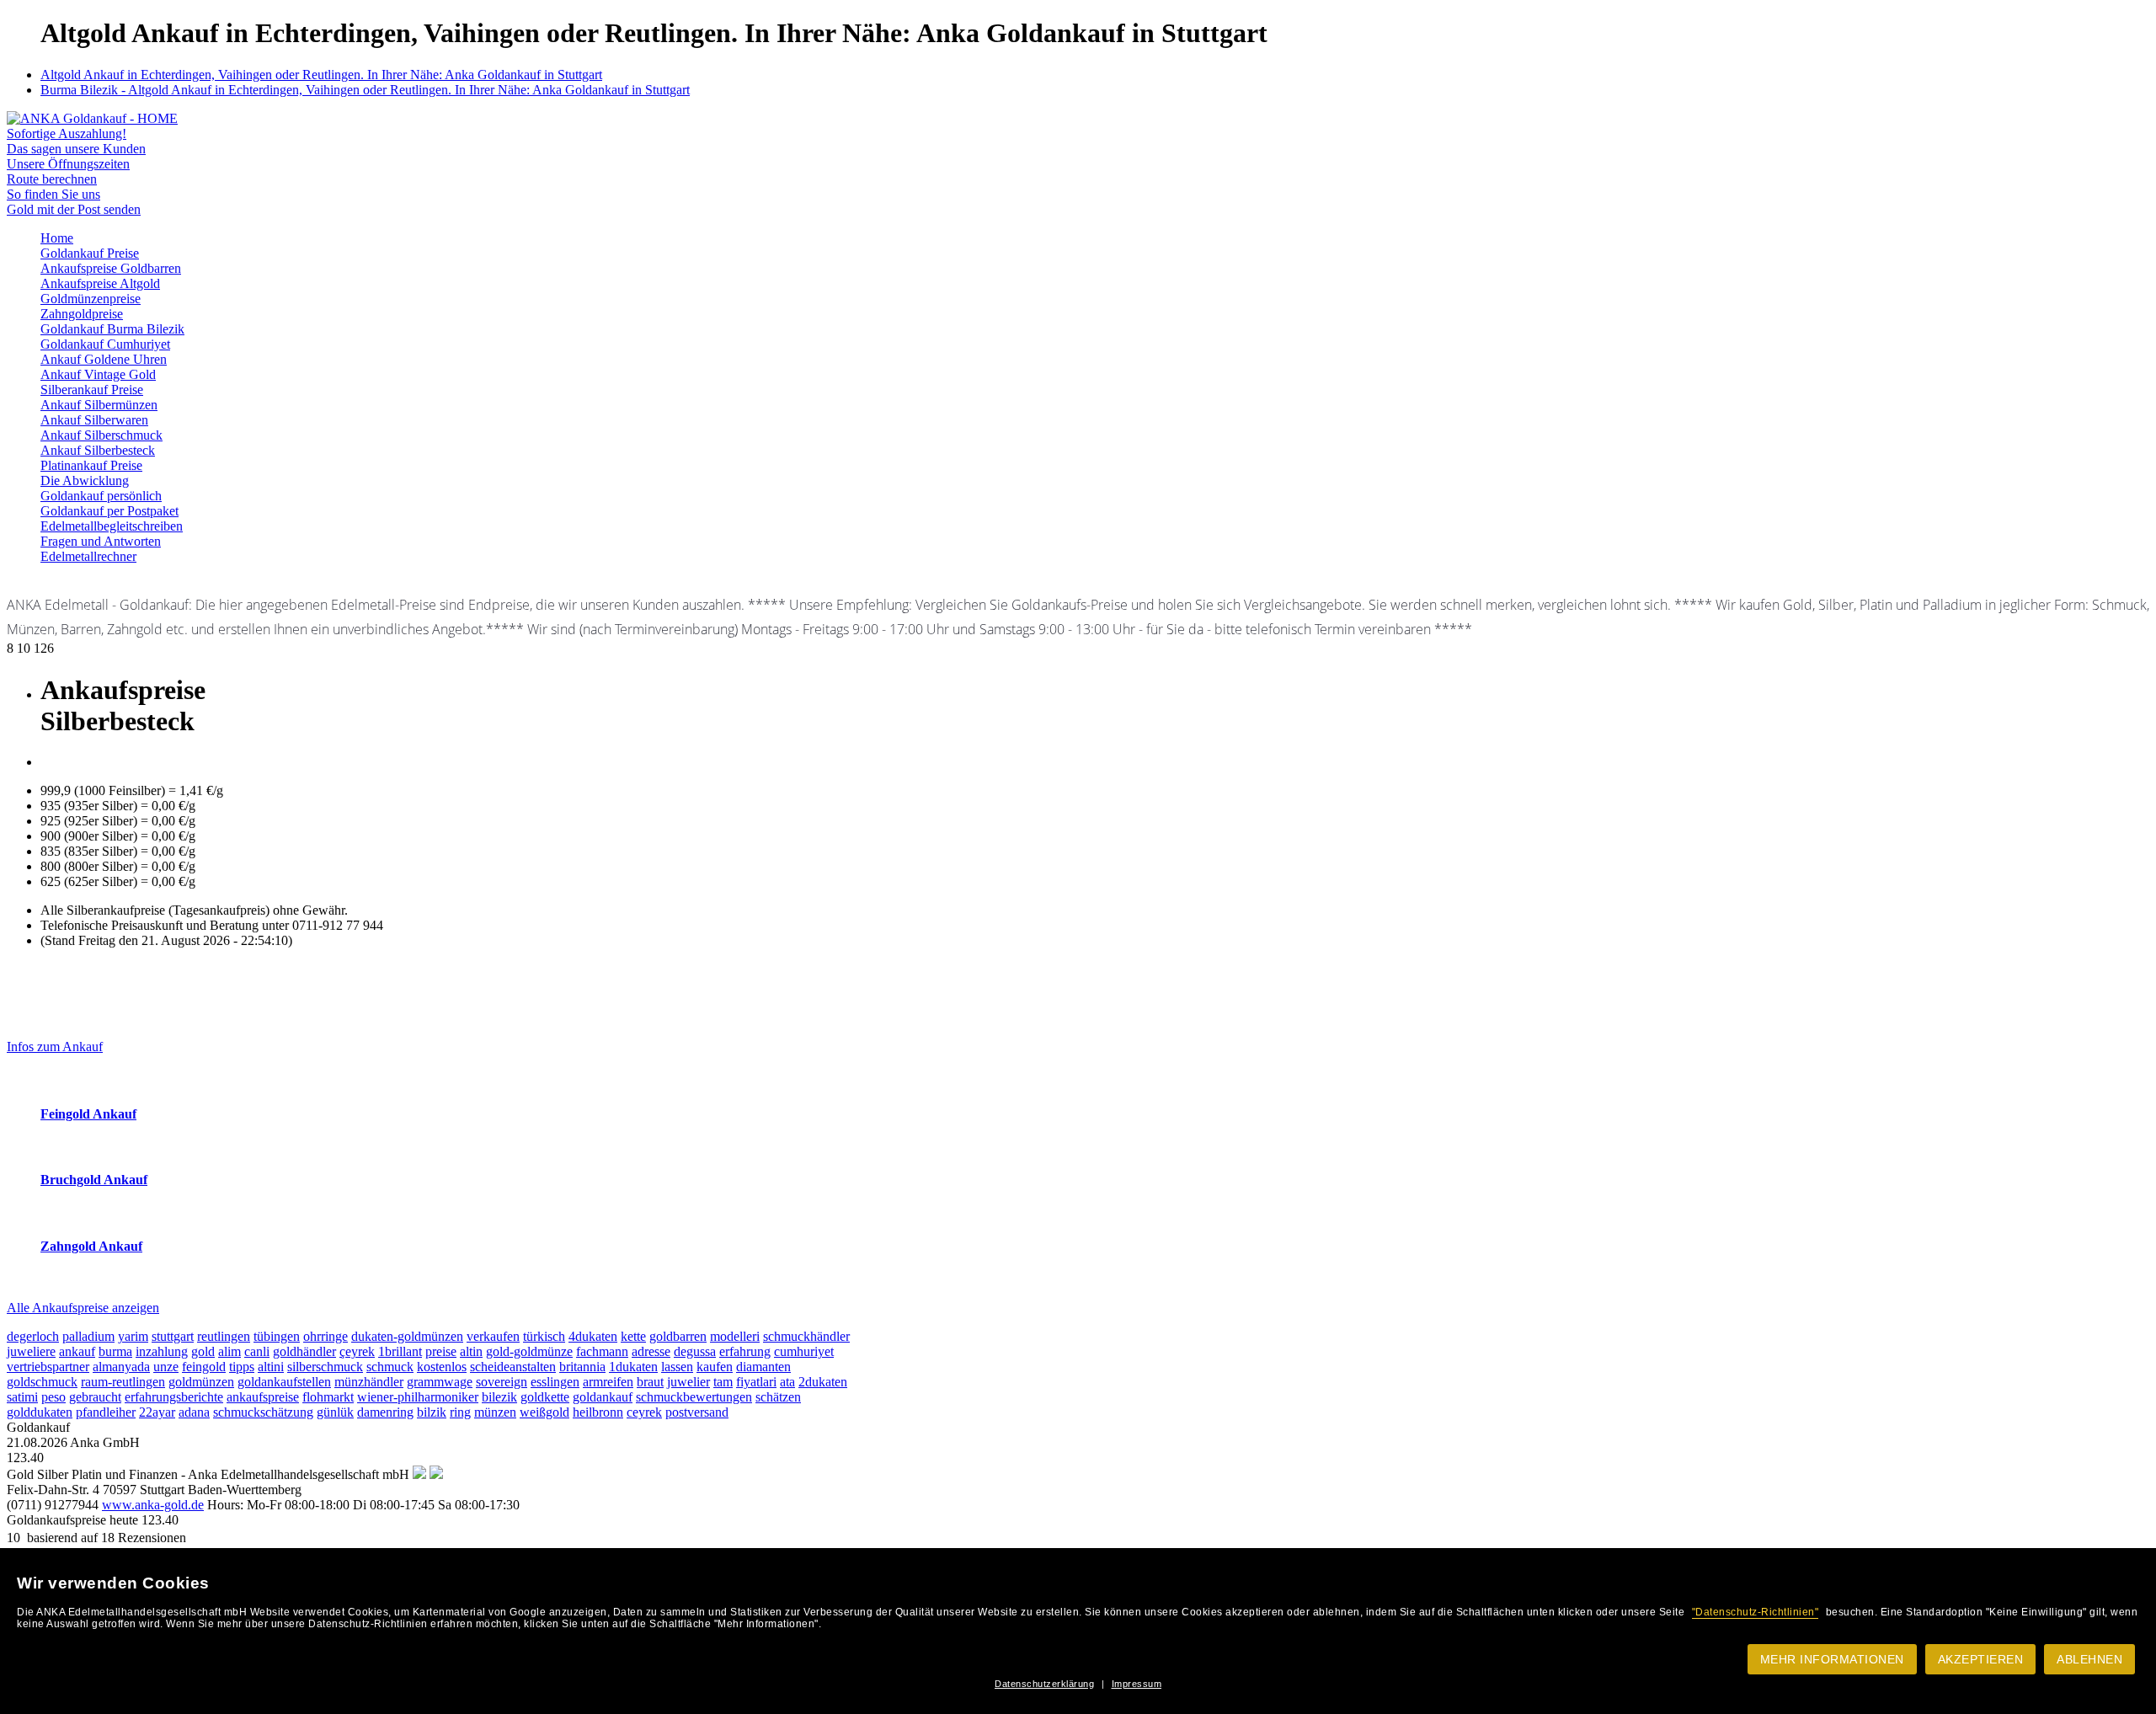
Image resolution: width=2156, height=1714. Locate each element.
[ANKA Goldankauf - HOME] (92, 118)
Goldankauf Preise (90, 253)
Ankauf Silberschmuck (101, 435)
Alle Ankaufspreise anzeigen (83, 1308)
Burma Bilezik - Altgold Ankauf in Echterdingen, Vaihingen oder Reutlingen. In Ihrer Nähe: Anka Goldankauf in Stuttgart (365, 90)
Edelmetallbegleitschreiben (112, 526)
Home (57, 238)
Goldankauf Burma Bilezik (112, 329)
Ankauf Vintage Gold (98, 374)
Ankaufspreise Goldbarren (111, 268)
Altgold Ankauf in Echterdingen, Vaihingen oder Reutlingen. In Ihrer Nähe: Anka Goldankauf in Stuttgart (321, 75)
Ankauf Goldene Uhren (104, 359)
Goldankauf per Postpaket (109, 511)
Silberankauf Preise (92, 390)
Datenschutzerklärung (1044, 1684)
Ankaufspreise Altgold (100, 283)
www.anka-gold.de (153, 1505)
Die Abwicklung (85, 481)
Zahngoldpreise (82, 314)
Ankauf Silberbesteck (98, 450)
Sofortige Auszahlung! (67, 133)
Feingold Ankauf (88, 1114)
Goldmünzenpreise (91, 299)
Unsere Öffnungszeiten (68, 164)
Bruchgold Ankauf (94, 1180)
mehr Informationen (1832, 1659)
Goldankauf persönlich (101, 496)
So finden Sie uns (53, 194)
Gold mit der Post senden (74, 209)
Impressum (1137, 1684)
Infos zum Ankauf (55, 1047)
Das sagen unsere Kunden (76, 149)
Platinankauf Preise (91, 465)
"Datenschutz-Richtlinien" (1756, 1612)
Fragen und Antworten (101, 541)
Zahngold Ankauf (91, 1246)
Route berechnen (52, 179)
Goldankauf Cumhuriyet (105, 344)
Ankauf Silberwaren (94, 420)
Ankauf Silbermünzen (99, 405)
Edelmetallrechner (88, 556)
